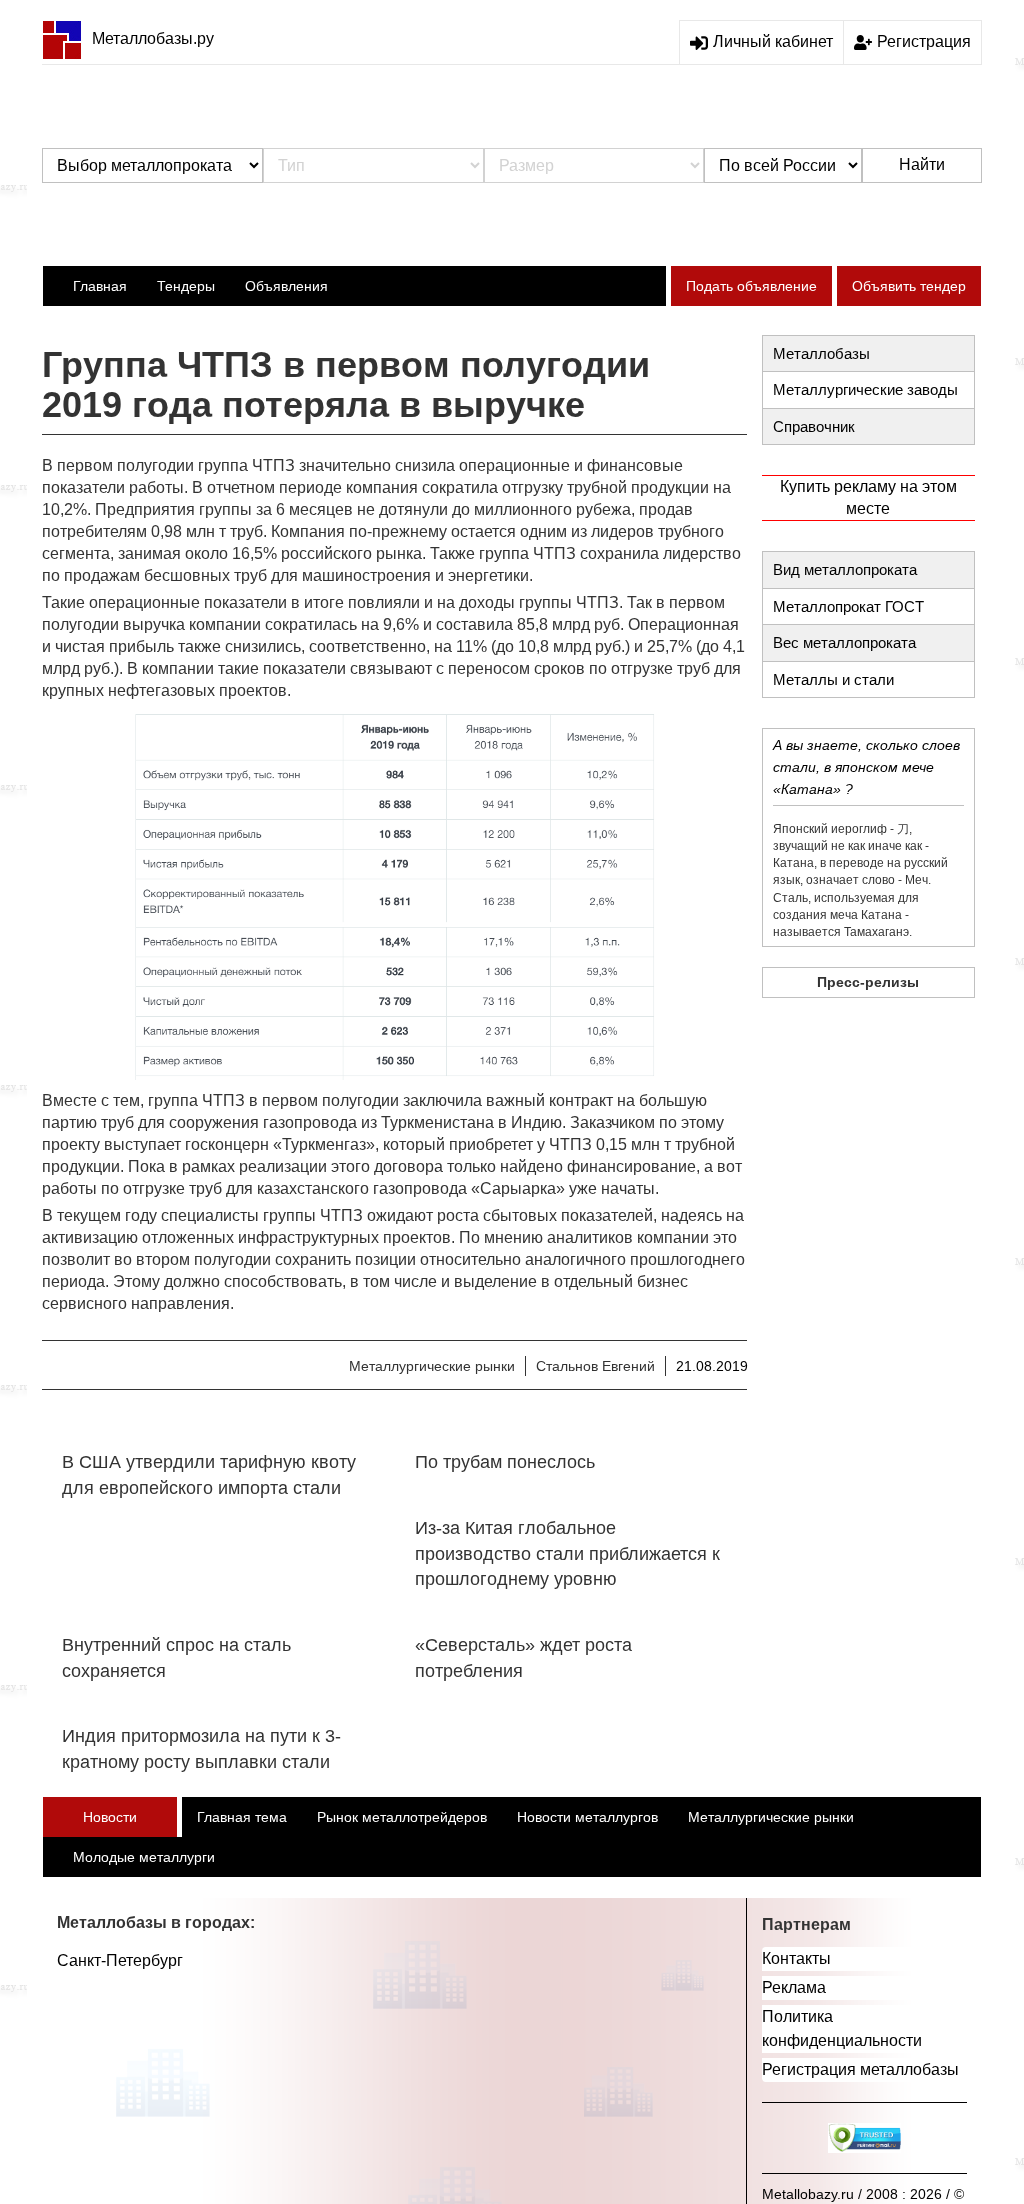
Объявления (286, 286)
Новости (110, 1817)
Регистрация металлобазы (860, 2069)
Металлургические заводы (865, 389)
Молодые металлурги (144, 1857)
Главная (100, 286)
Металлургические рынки (432, 1366)
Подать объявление (751, 286)
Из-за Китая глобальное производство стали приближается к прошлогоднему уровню (567, 1553)
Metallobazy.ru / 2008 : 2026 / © (863, 2194)
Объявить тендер (909, 286)
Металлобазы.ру (153, 38)
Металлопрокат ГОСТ (848, 606)
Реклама (794, 1987)
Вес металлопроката (844, 642)
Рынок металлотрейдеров (402, 1817)
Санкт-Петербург (120, 1960)
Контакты (796, 1958)
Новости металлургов (587, 1817)
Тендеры (186, 286)
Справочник (814, 426)
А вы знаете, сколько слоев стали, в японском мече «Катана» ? (866, 767)
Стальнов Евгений (595, 1366)
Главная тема (242, 1817)
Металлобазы (821, 353)
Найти (922, 164)
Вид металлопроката (845, 569)
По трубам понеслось (505, 1462)
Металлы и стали (833, 679)
